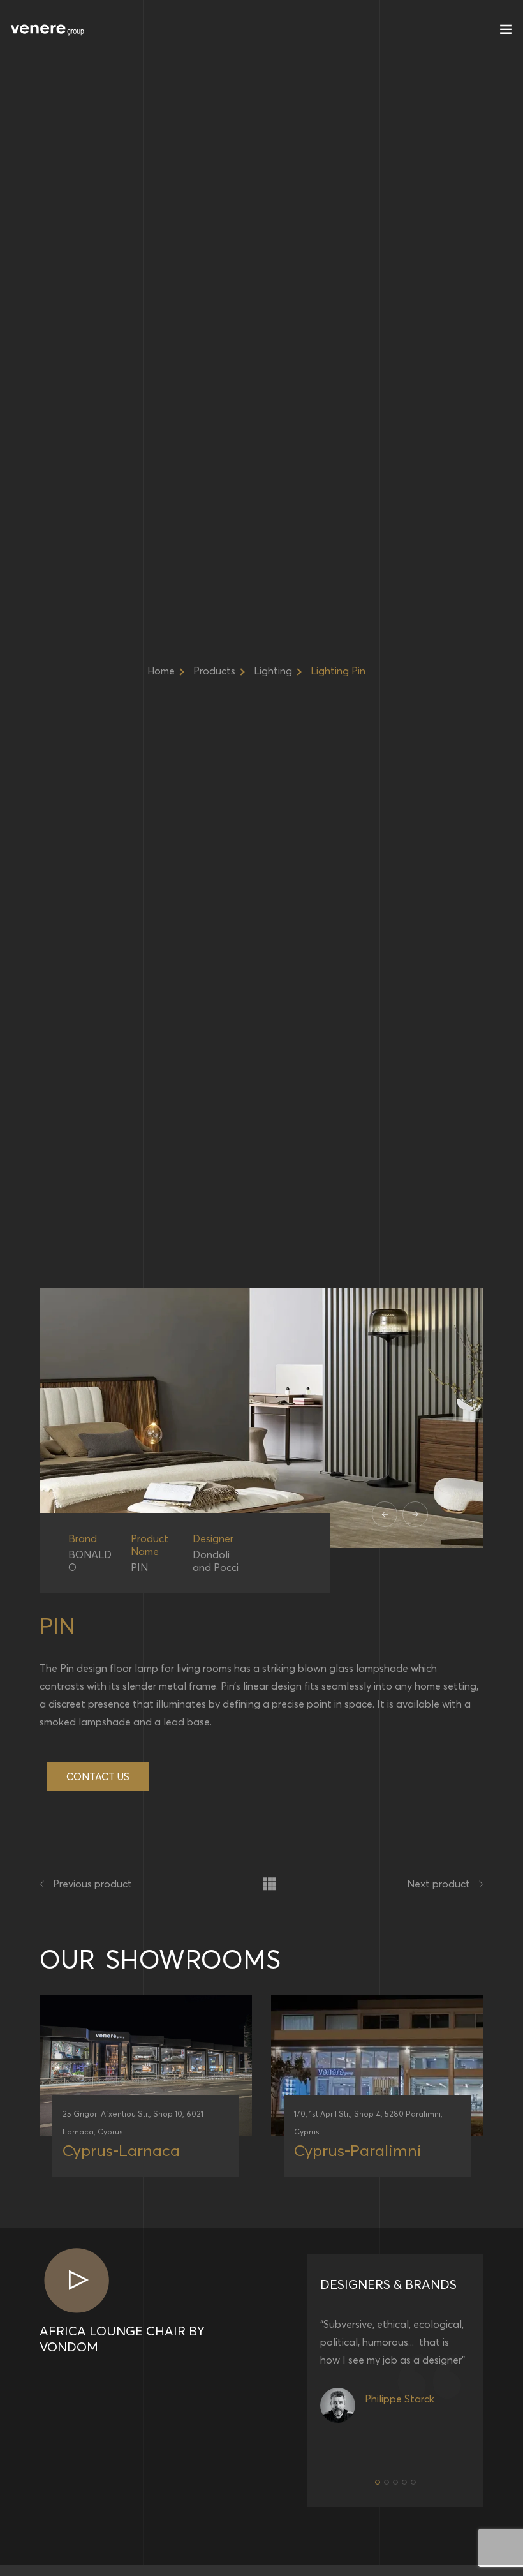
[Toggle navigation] (506, 32)
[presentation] (385, 1514)
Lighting (273, 671)
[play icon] (76, 2282)
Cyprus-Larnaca (121, 2150)
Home (161, 671)
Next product (440, 1884)
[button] (378, 2482)
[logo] (48, 29)
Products (214, 671)
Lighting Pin (338, 671)
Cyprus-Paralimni (358, 2150)
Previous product (91, 1884)
